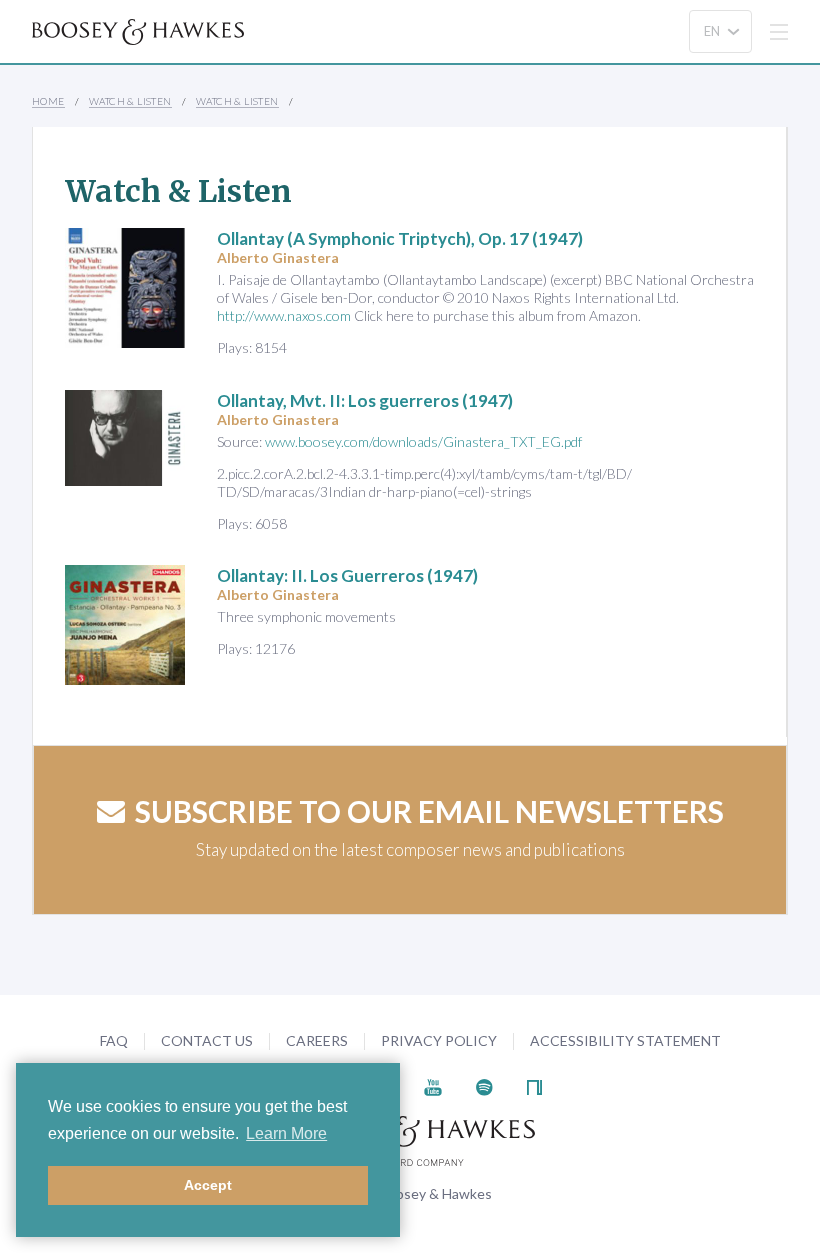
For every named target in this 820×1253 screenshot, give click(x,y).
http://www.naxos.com (284, 315)
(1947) (400, 238)
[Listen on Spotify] (484, 1085)
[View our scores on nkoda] (534, 1085)
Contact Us (207, 1040)
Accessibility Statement (625, 1040)
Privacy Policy (439, 1040)
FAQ (114, 1040)
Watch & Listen (130, 101)
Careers (317, 1040)
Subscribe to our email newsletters (429, 811)
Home (48, 101)
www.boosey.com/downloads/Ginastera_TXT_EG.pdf (423, 441)
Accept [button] (208, 1185)
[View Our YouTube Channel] (433, 1085)
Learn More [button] (286, 1133)
